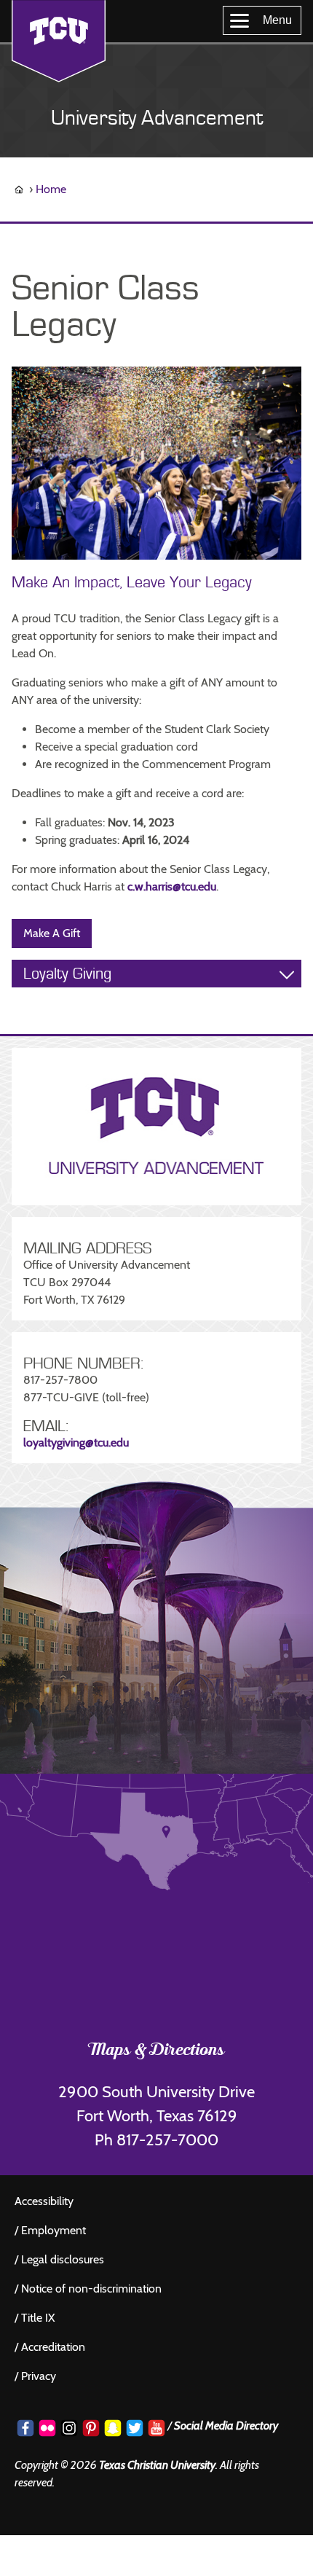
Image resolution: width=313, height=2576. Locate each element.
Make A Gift (52, 933)
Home (51, 189)
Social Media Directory (226, 2426)
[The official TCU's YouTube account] (156, 2428)
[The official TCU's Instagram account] (69, 2428)
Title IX (38, 2318)
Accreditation (53, 2347)
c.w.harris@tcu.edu (172, 886)
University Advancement (157, 118)
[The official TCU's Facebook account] (25, 2428)
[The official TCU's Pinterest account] (91, 2428)
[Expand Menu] (287, 974)
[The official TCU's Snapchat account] (113, 2428)
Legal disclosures (63, 2259)
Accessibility (44, 2201)
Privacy (39, 2376)
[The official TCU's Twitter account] (135, 2428)
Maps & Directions (157, 2051)
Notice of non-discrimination (91, 2289)
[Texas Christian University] (59, 41)
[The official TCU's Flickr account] (47, 2428)
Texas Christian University (157, 2465)
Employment (54, 2230)
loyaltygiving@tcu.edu (76, 1442)
